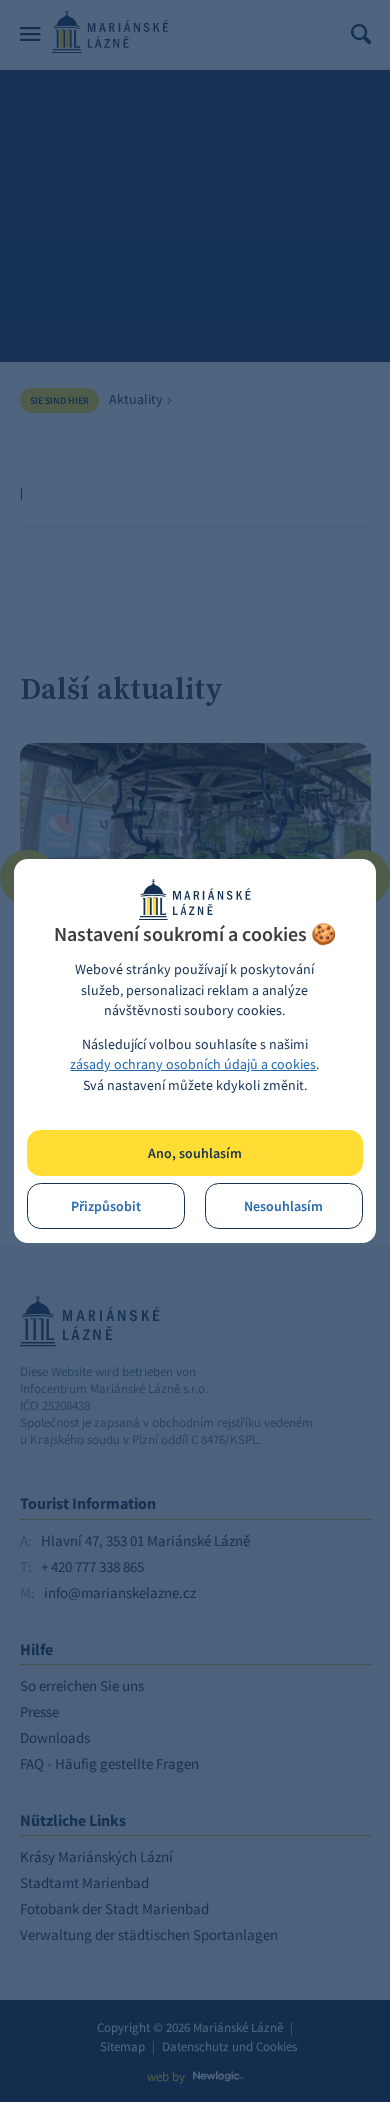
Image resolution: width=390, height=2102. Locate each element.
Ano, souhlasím (195, 1153)
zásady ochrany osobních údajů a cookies (193, 1064)
